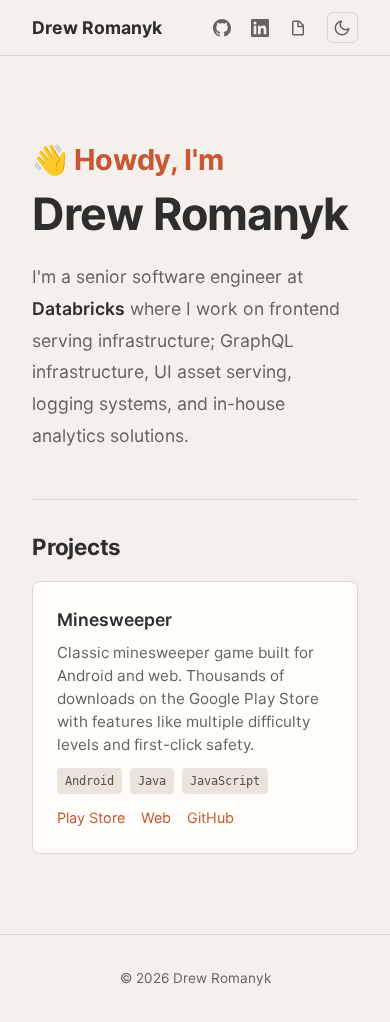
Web (156, 817)
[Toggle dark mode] (342, 27)
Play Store (91, 817)
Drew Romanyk (97, 27)
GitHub (210, 817)
